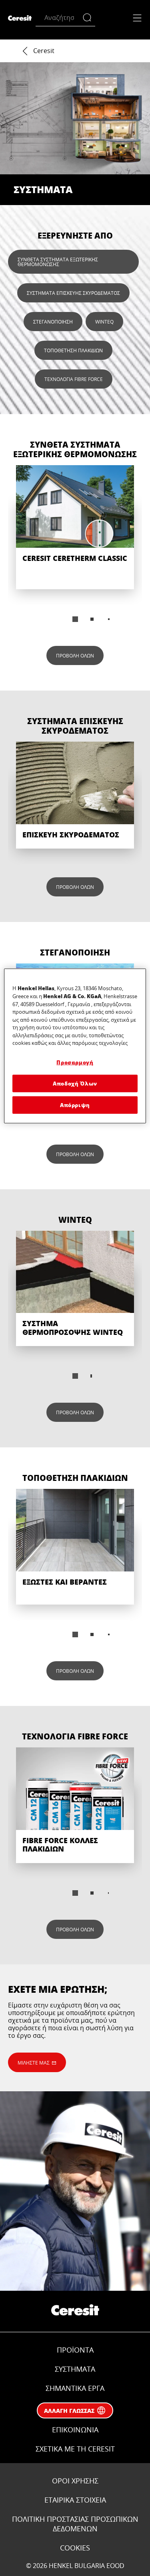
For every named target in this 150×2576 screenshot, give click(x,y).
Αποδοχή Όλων (75, 1083)
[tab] (75, 619)
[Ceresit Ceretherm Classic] (75, 527)
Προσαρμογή (75, 1062)
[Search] (89, 18)
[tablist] (75, 619)
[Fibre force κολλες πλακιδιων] (75, 1805)
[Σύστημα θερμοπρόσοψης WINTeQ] (75, 1289)
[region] (75, 1046)
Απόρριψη (75, 1105)
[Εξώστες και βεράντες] (75, 1547)
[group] (75, 549)
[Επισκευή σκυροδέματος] (75, 795)
